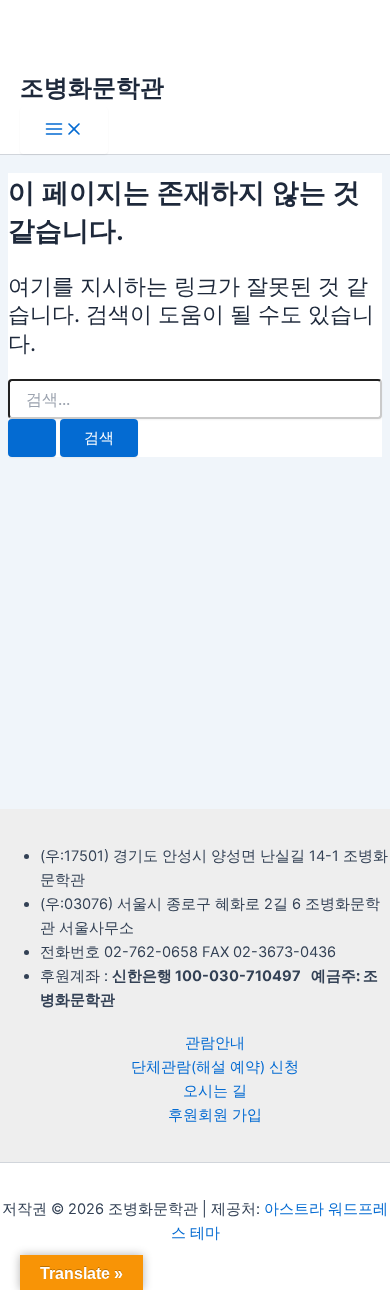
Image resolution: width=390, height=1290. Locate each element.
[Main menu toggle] (64, 130)
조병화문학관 (92, 87)
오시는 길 (215, 1091)
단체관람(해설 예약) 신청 (215, 1067)
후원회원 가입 (215, 1115)
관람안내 (215, 1043)
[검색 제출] (32, 438)
